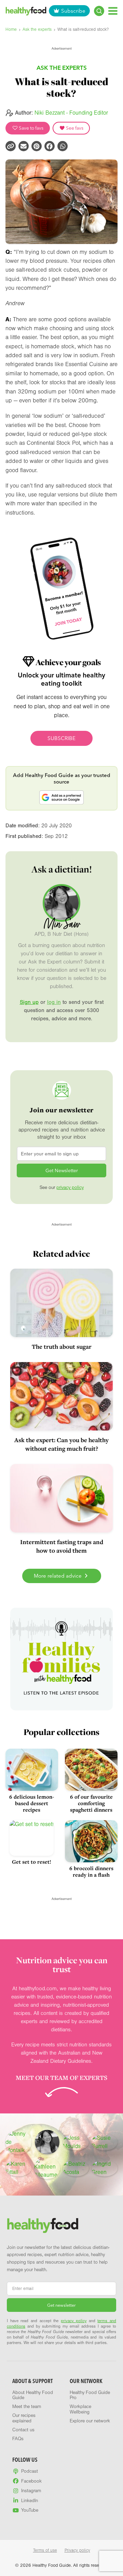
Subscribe (73, 11)
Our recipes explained (24, 2418)
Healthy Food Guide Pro (90, 2395)
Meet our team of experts (61, 2077)
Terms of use (45, 2550)
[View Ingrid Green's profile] (105, 2168)
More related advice (58, 1576)
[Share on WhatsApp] (63, 146)
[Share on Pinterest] (37, 146)
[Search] (99, 11)
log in (54, 1002)
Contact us (23, 2430)
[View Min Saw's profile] (47, 2142)
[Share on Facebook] (50, 146)
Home (11, 29)
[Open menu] (113, 11)
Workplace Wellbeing (80, 2409)
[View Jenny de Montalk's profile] (18, 2142)
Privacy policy (77, 2550)
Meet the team (27, 2407)
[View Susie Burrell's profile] (105, 2142)
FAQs (18, 2439)
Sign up (29, 1002)
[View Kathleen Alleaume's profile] (47, 2168)
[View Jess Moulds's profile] (76, 2142)
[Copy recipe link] (11, 146)
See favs (74, 128)
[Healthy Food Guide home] (43, 2225)
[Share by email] (24, 146)
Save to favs (31, 128)
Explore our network (90, 2421)
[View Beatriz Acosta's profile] (76, 2168)
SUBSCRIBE (61, 738)
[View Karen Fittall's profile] (18, 2168)
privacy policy (70, 1188)
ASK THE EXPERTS (62, 68)
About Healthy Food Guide (33, 2395)
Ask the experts (37, 29)
